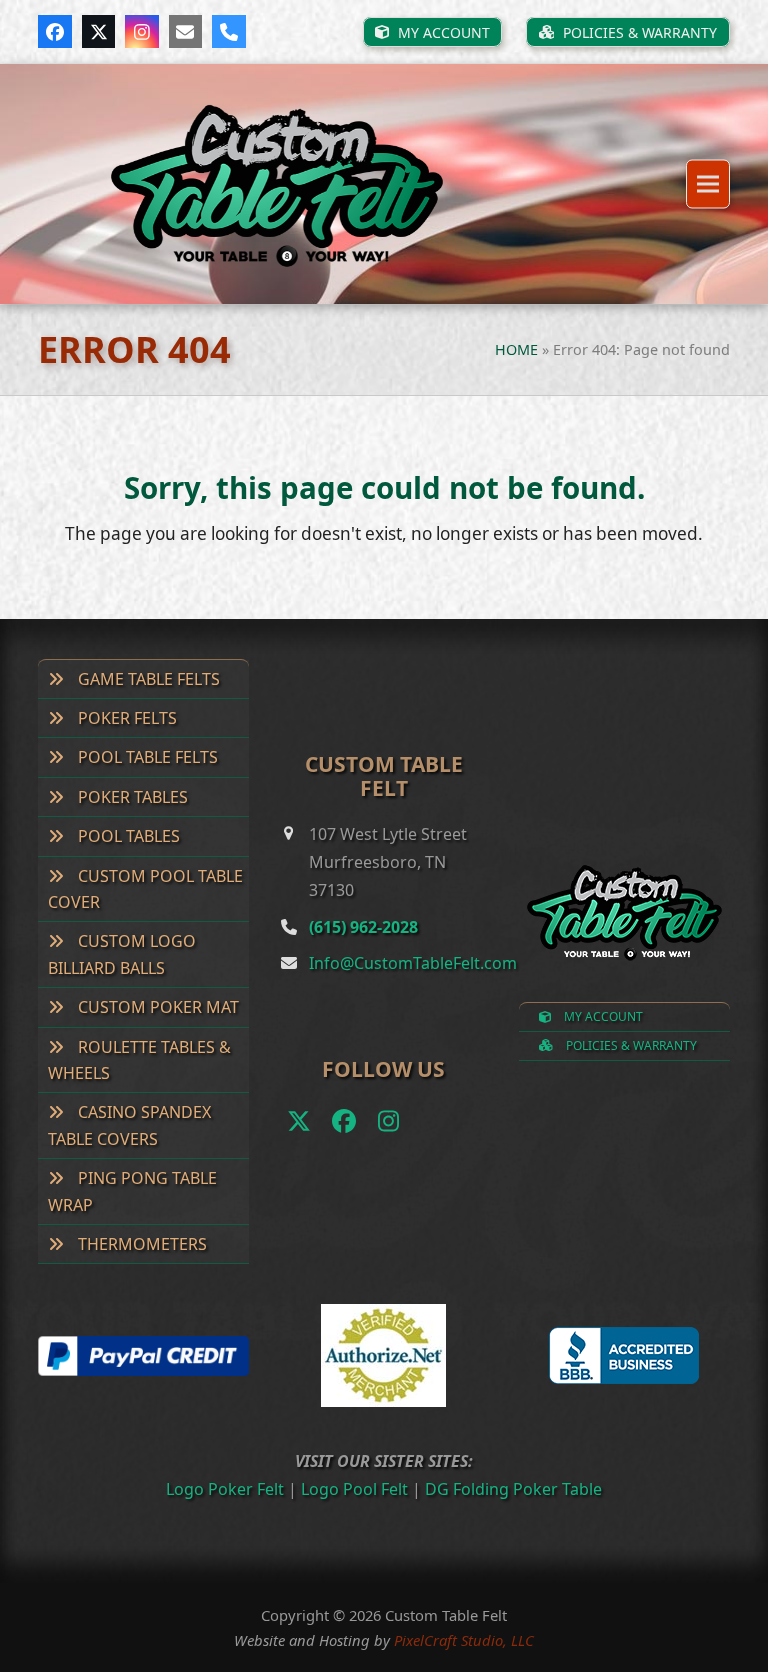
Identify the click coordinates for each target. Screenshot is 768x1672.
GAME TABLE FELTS (147, 679)
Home (516, 349)
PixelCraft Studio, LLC (464, 1640)
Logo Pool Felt (354, 1489)
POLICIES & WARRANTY (630, 1045)
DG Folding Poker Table (513, 1489)
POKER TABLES (131, 797)
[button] (708, 184)
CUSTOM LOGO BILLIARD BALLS (122, 954)
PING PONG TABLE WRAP (132, 1191)
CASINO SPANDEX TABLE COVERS (129, 1125)
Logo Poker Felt (225, 1489)
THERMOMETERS (140, 1244)
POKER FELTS (125, 718)
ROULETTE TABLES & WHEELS (139, 1060)
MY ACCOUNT (602, 1016)
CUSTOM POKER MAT (156, 1007)
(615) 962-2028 (363, 927)
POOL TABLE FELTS (146, 757)
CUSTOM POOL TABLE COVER (145, 889)
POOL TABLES (127, 836)
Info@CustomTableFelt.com (413, 963)
